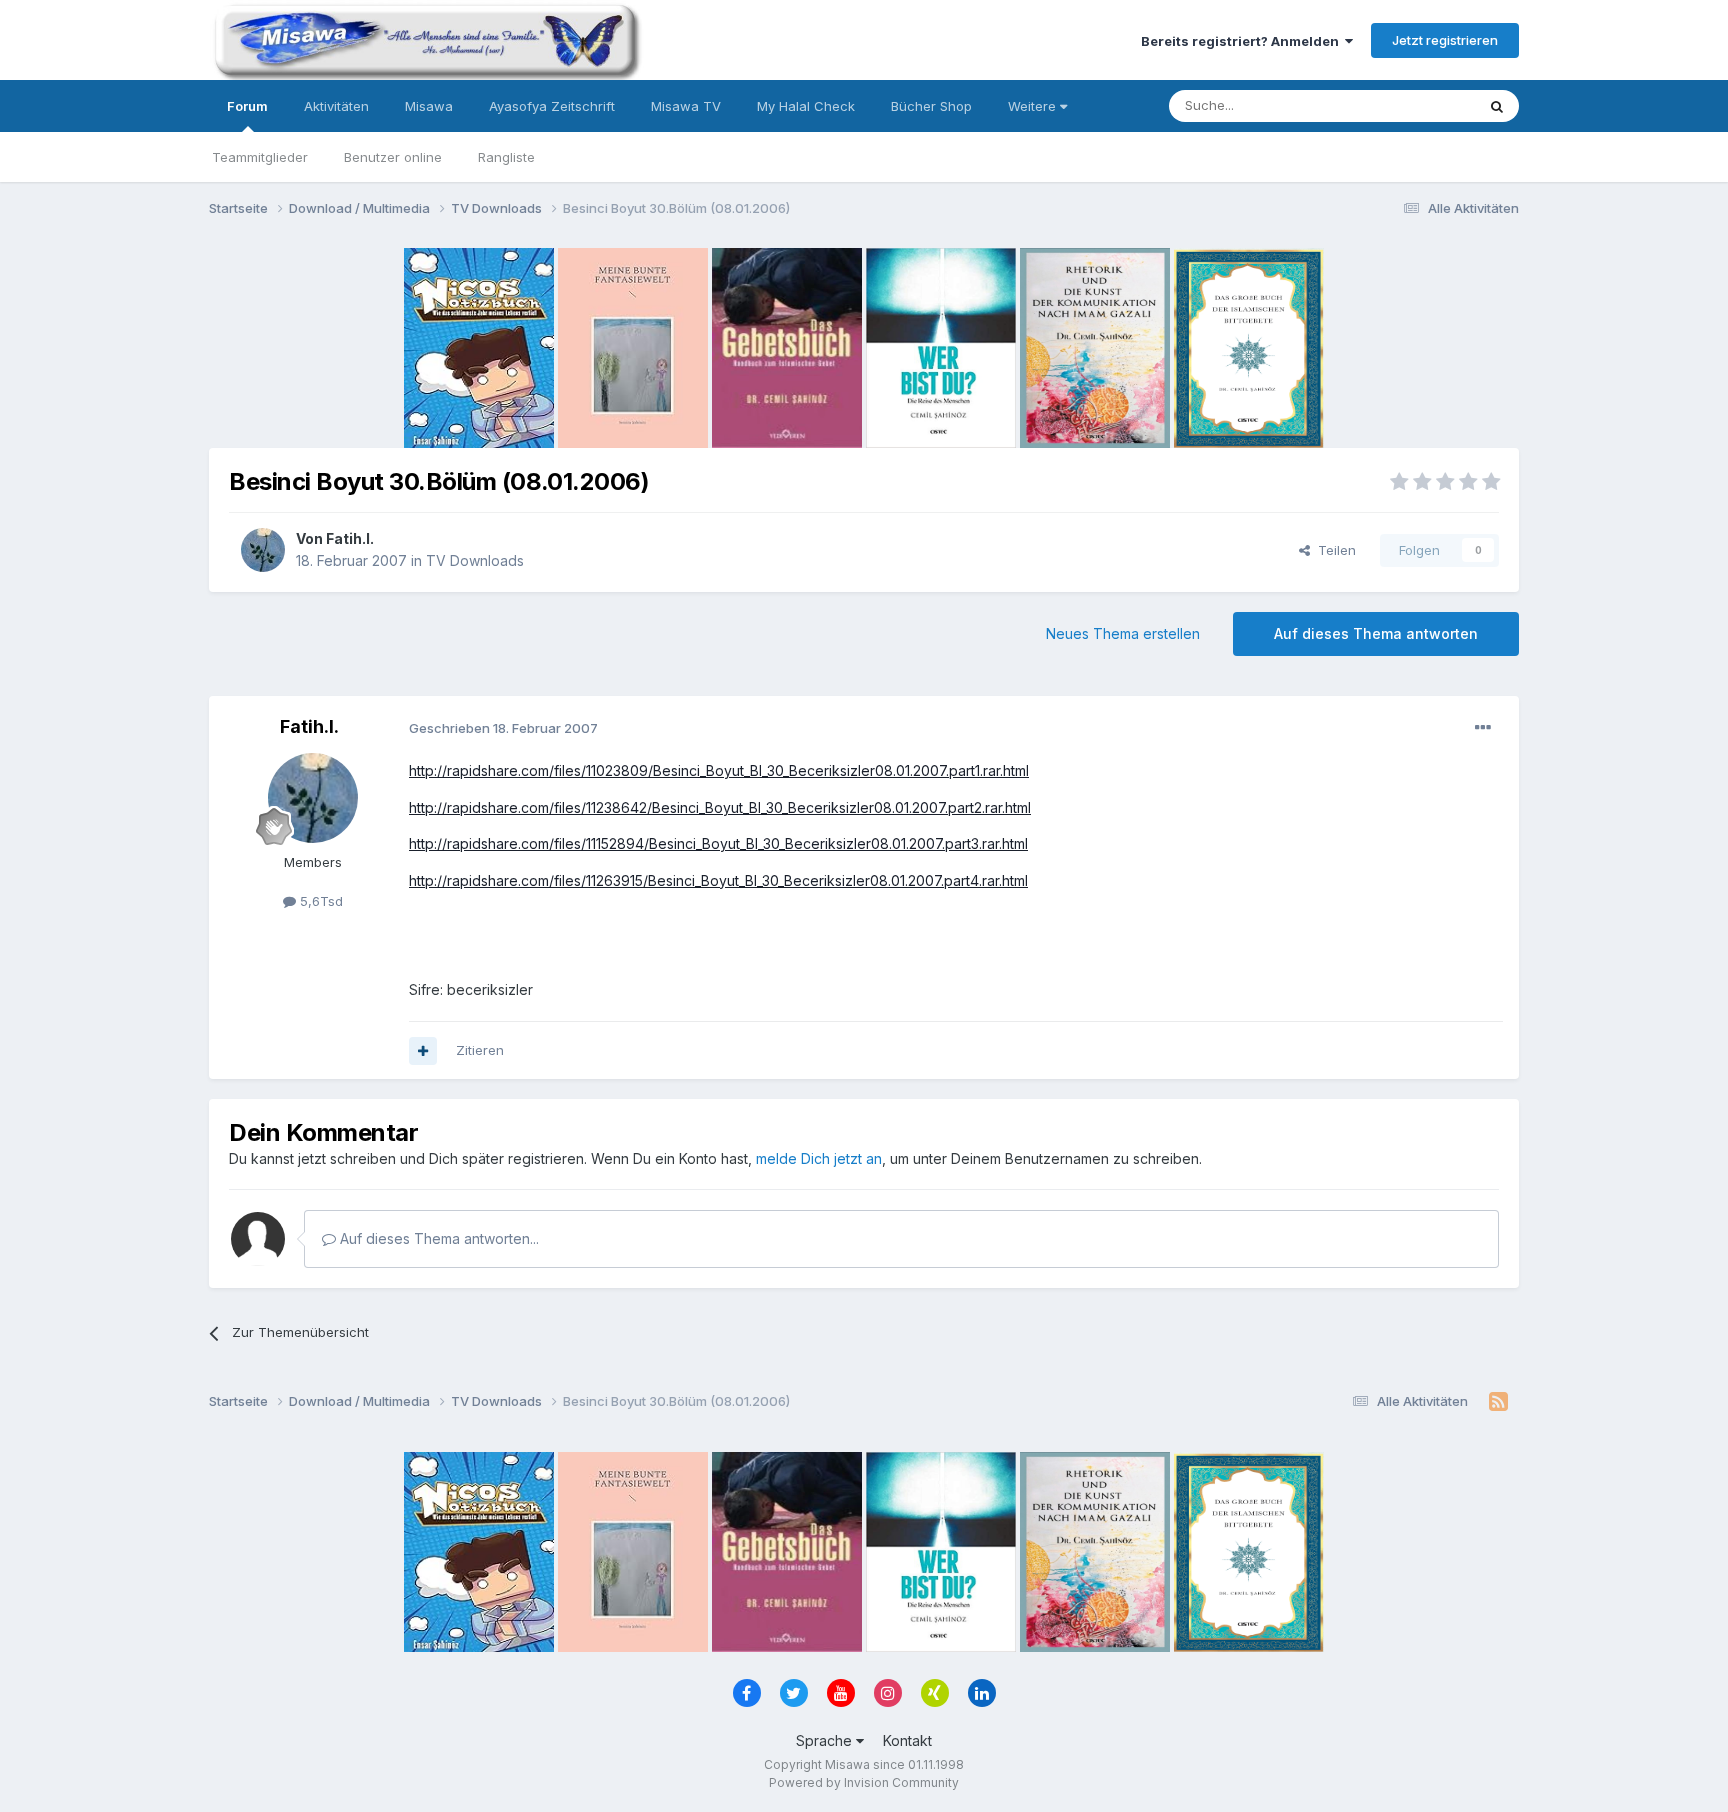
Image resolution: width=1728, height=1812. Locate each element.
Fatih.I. (350, 538)
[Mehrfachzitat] (423, 1051)
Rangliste (506, 157)
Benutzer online (393, 157)
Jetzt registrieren (1445, 40)
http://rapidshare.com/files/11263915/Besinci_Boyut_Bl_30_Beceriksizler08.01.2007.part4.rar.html (718, 880)
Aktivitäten (336, 106)
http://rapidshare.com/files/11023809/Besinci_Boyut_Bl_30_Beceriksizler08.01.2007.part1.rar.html (719, 770)
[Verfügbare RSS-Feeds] (1498, 1402)
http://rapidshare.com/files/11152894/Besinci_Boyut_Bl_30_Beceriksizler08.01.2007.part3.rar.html (718, 843)
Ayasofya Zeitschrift (552, 106)
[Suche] (1497, 106)
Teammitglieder (260, 157)
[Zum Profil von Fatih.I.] (263, 550)
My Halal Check (806, 106)
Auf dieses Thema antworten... (437, 1238)
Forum (247, 106)
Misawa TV (686, 106)
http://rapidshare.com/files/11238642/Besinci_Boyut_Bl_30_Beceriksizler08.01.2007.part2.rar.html (720, 807)
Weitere (1034, 106)
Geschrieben (503, 728)
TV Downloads (475, 560)
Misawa (429, 106)
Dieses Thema (1404, 105)
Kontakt (907, 1740)
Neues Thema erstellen (1123, 633)
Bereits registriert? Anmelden (1243, 41)
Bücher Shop (931, 106)
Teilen (1333, 550)
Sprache (826, 1740)
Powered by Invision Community (864, 1782)
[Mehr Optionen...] (1483, 728)
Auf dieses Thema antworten (1376, 633)
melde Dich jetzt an (819, 1158)
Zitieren (480, 1050)
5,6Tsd (319, 901)
